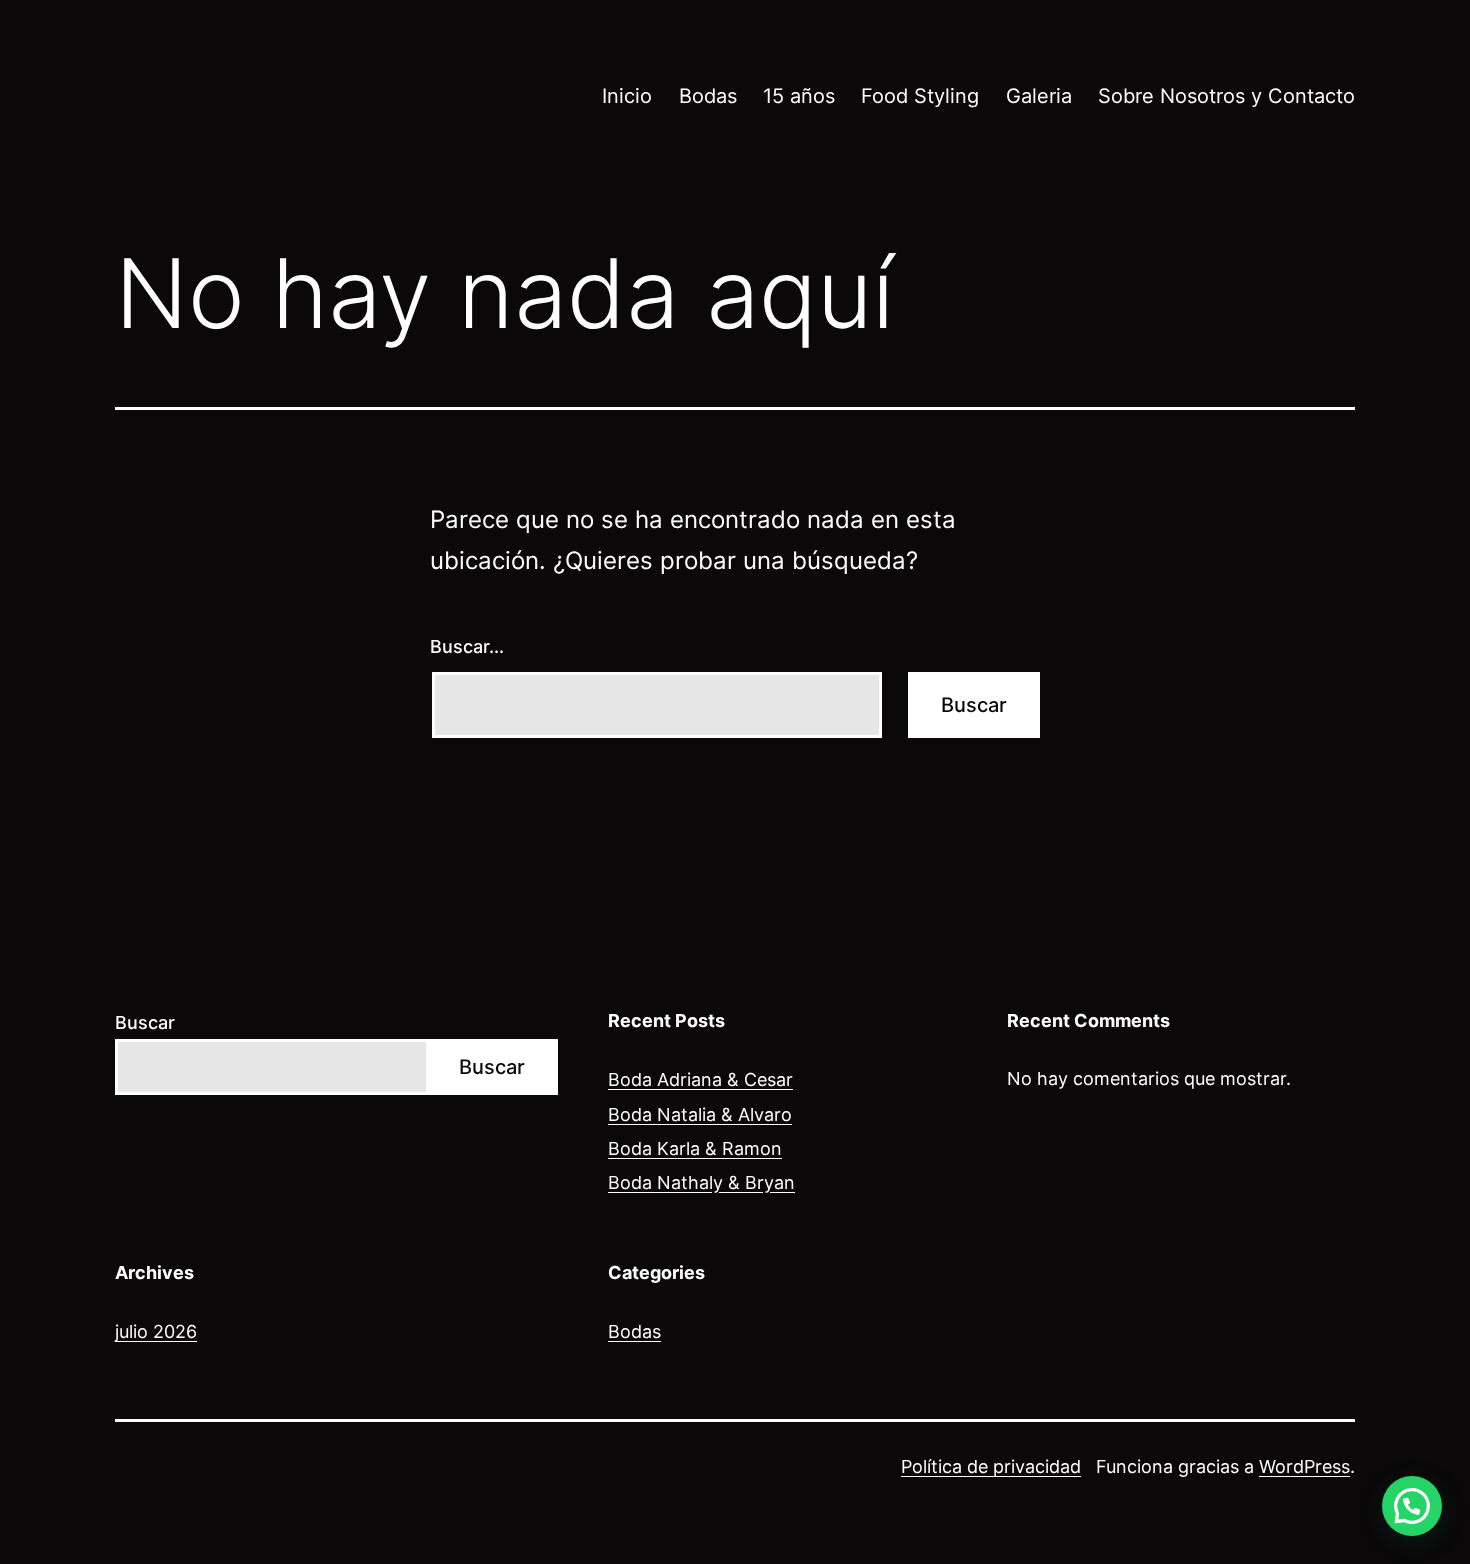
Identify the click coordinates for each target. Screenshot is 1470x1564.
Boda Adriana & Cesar (700, 1079)
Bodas (708, 96)
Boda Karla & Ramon (695, 1148)
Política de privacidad (991, 1466)
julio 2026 (156, 1331)
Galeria (1039, 96)
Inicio (627, 96)
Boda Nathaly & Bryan (701, 1182)
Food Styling (920, 96)
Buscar (145, 1022)
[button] (1412, 1506)
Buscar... (467, 646)
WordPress (1304, 1466)
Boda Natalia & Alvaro (700, 1114)
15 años (799, 96)
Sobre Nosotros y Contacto (1226, 96)
